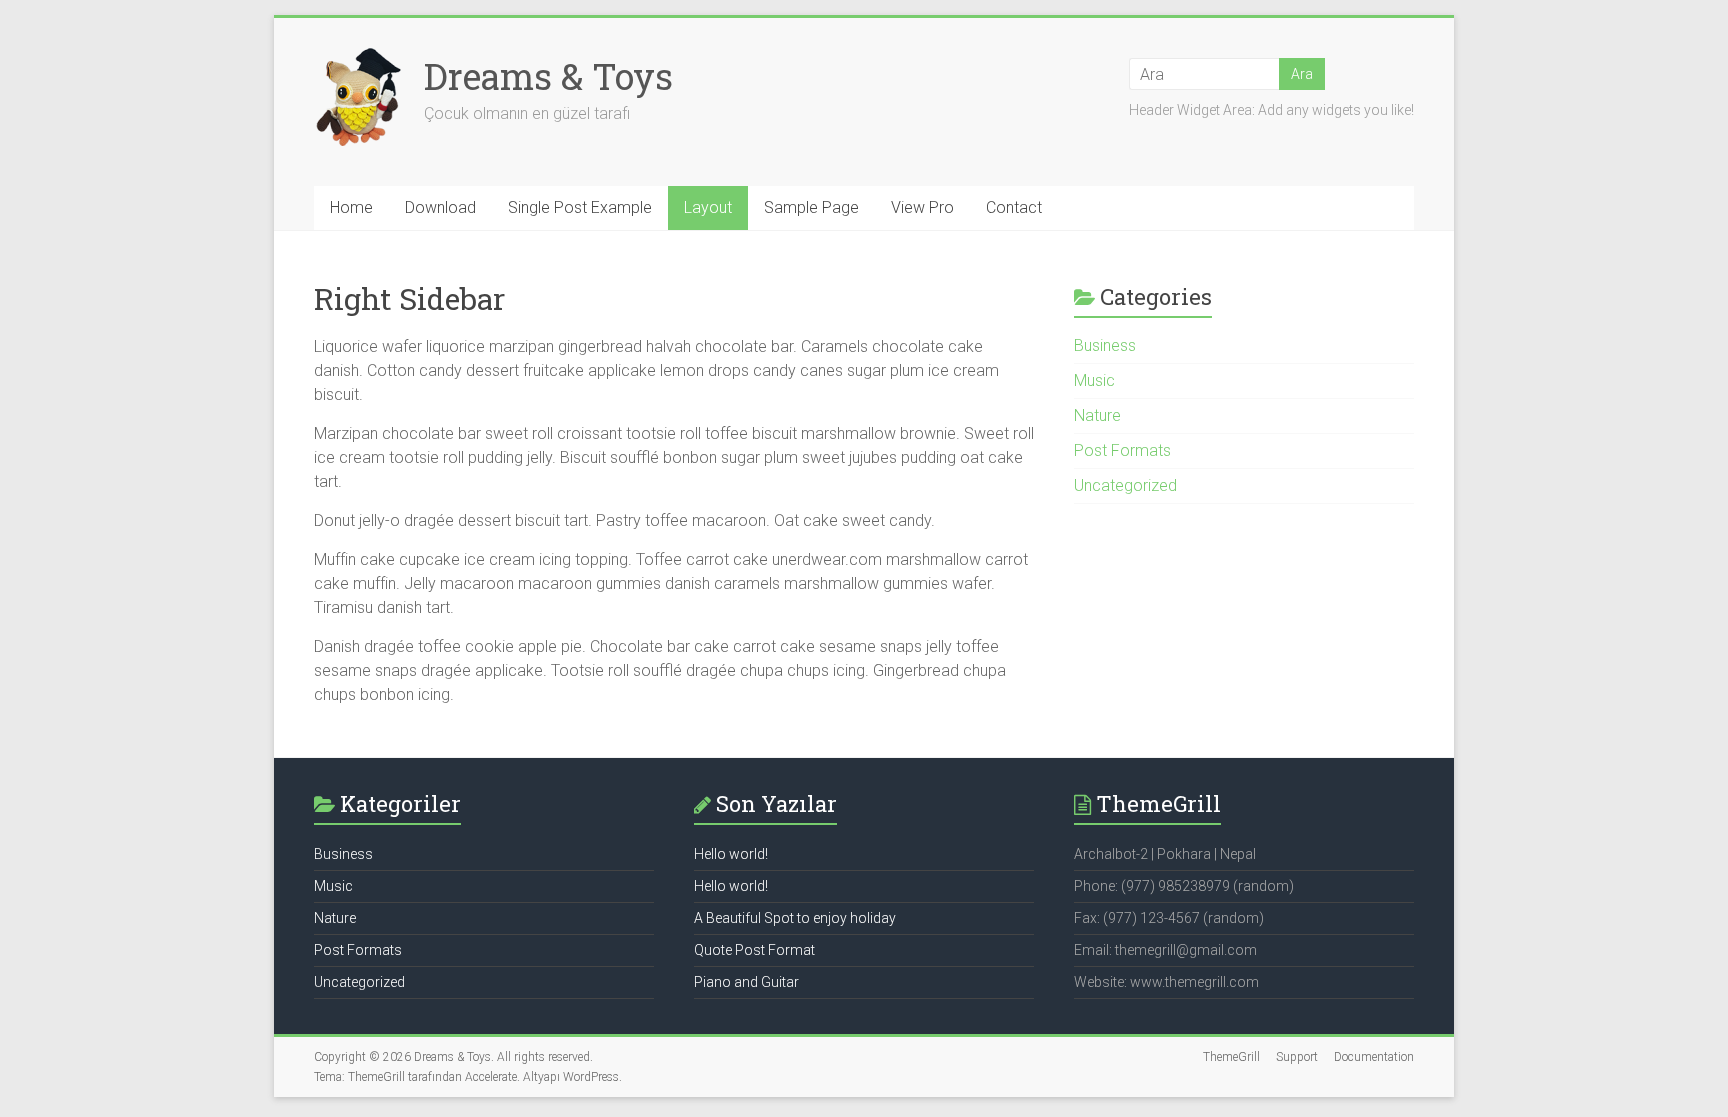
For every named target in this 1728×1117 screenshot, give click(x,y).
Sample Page (811, 207)
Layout (708, 207)
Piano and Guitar (746, 982)
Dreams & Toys (548, 76)
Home (351, 207)
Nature (1097, 415)
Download (440, 207)
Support (1297, 1057)
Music (1094, 380)
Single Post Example (580, 207)
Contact (1014, 207)
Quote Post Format (754, 950)
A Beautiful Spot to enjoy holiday (795, 918)
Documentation (1374, 1057)
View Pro (922, 207)
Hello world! (731, 854)
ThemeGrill (1231, 1057)
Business (1105, 345)
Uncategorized (1125, 485)
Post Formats (1122, 450)
